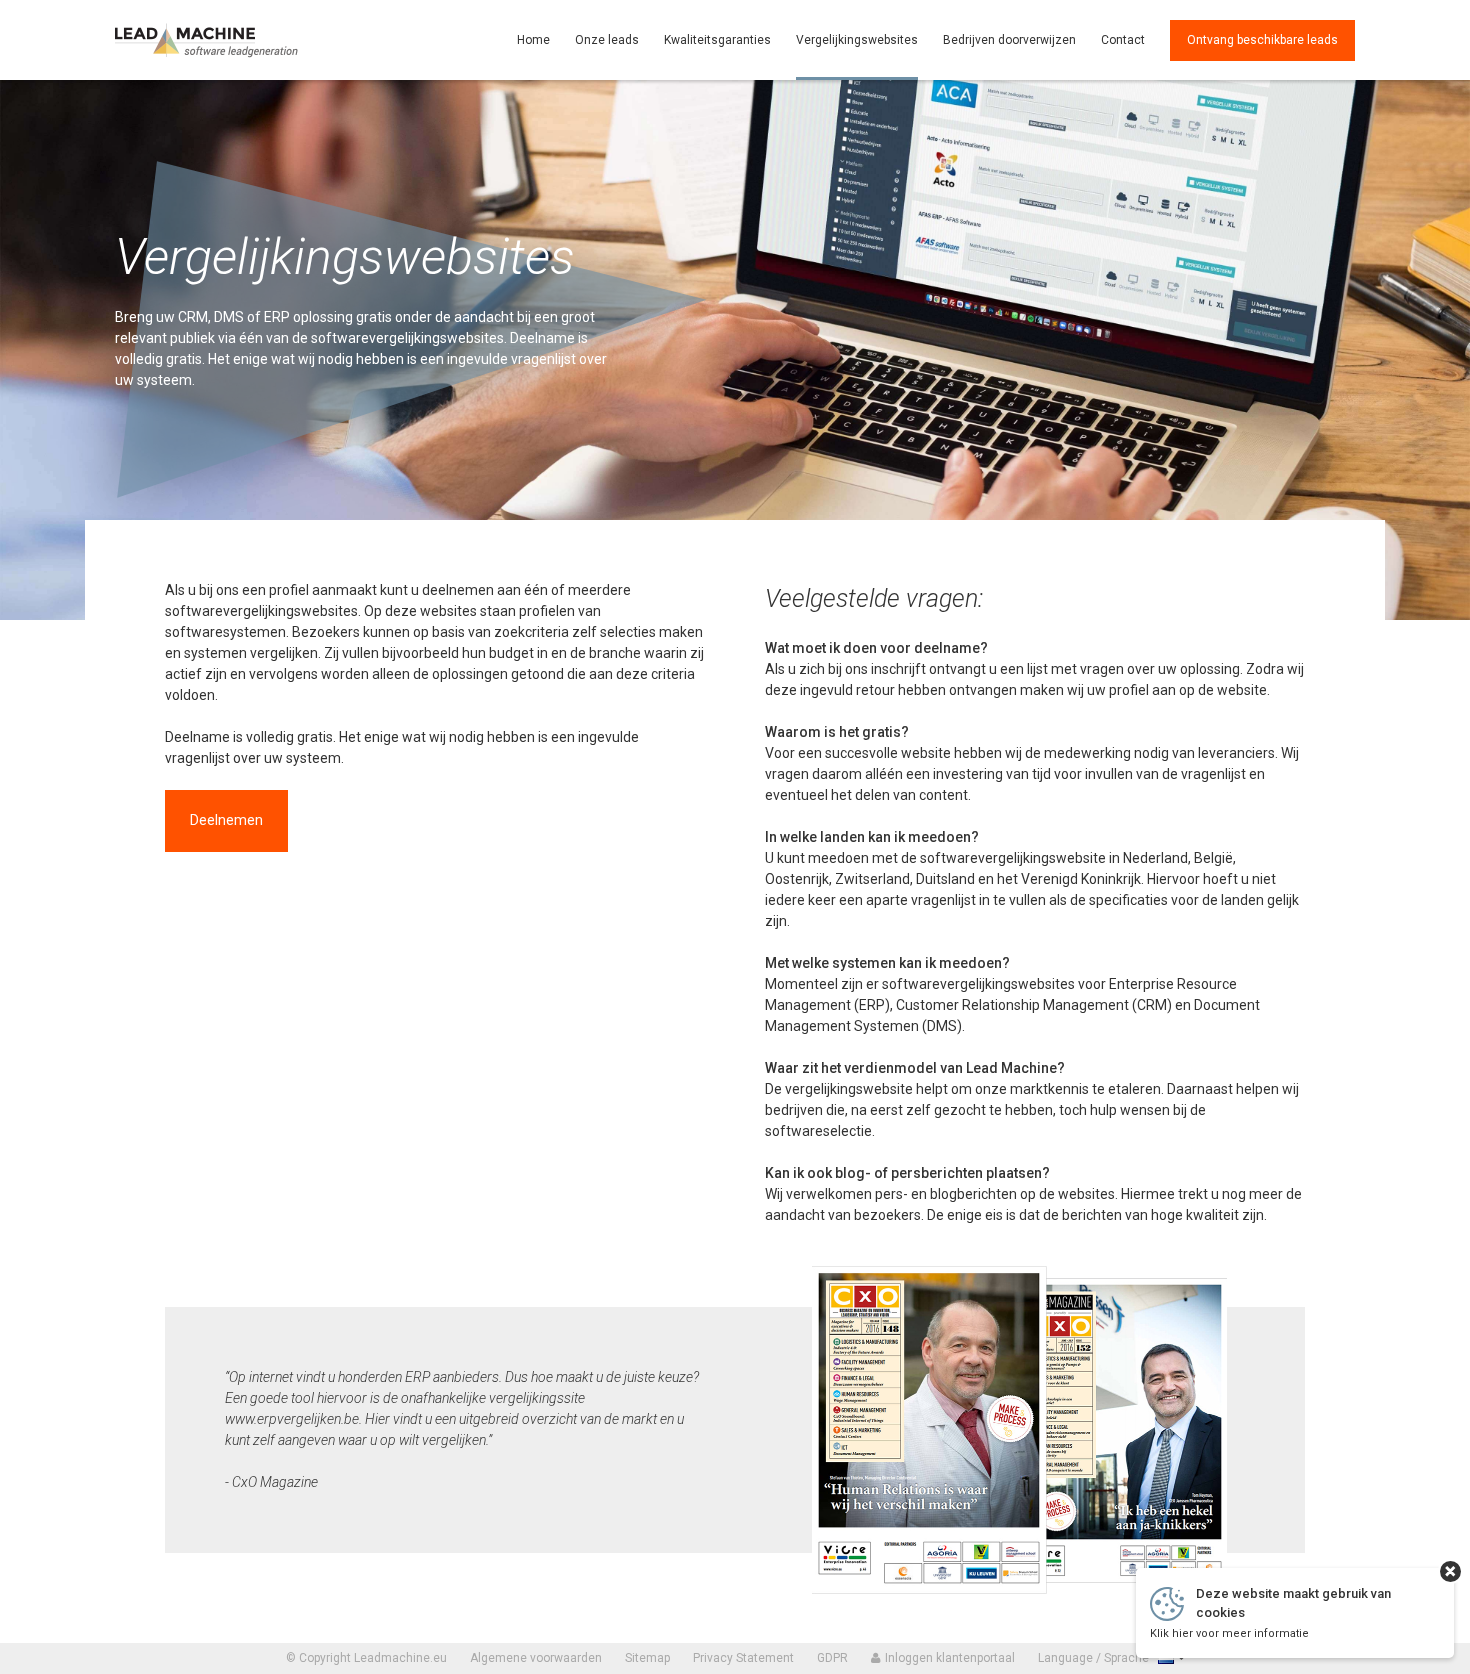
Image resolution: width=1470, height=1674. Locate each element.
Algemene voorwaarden (536, 1658)
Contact (1123, 40)
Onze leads (607, 40)
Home (533, 40)
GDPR (832, 1658)
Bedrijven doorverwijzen (1009, 40)
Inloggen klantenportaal (948, 1658)
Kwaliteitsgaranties (717, 40)
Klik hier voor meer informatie (1229, 1633)
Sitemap (647, 1658)
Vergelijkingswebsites (857, 40)
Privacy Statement (743, 1658)
